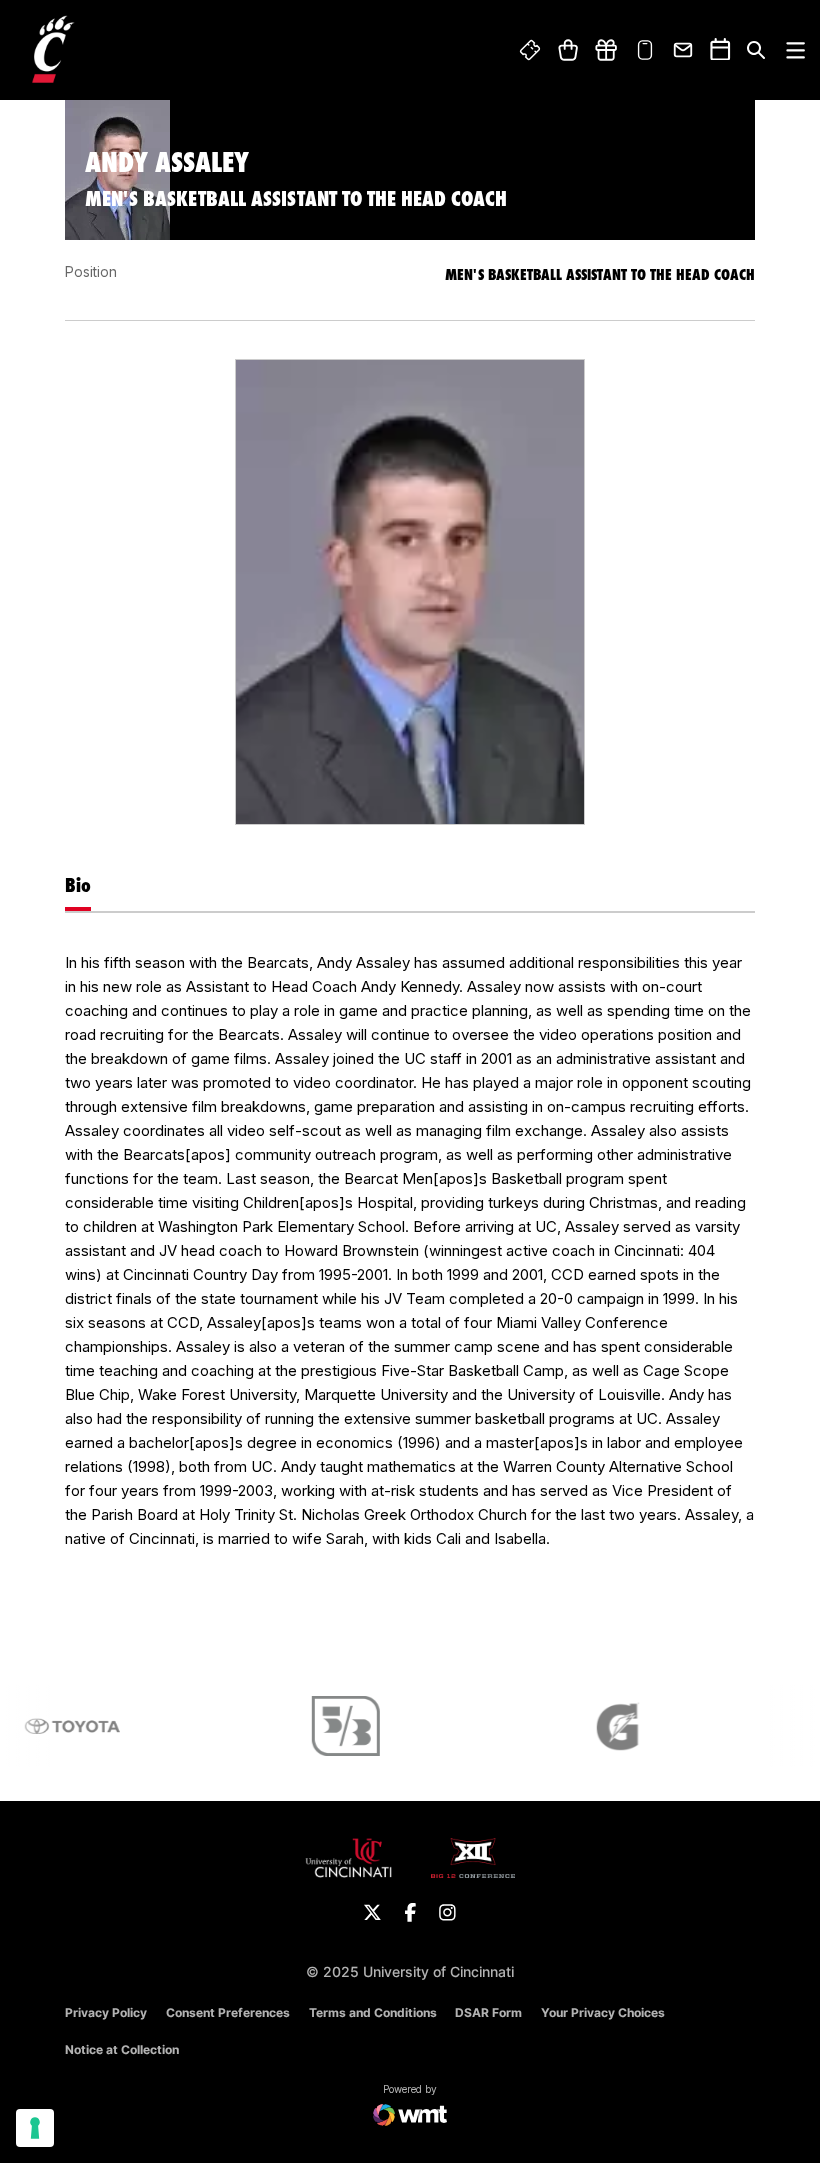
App (645, 50)
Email (684, 50)
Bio (78, 885)
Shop (567, 50)
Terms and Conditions (373, 2012)
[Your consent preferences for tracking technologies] (35, 2128)
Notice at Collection (122, 2049)
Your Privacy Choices (603, 2012)
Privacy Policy (106, 2012)
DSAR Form (488, 2012)
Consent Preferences (228, 2012)
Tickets (531, 50)
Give (606, 50)
